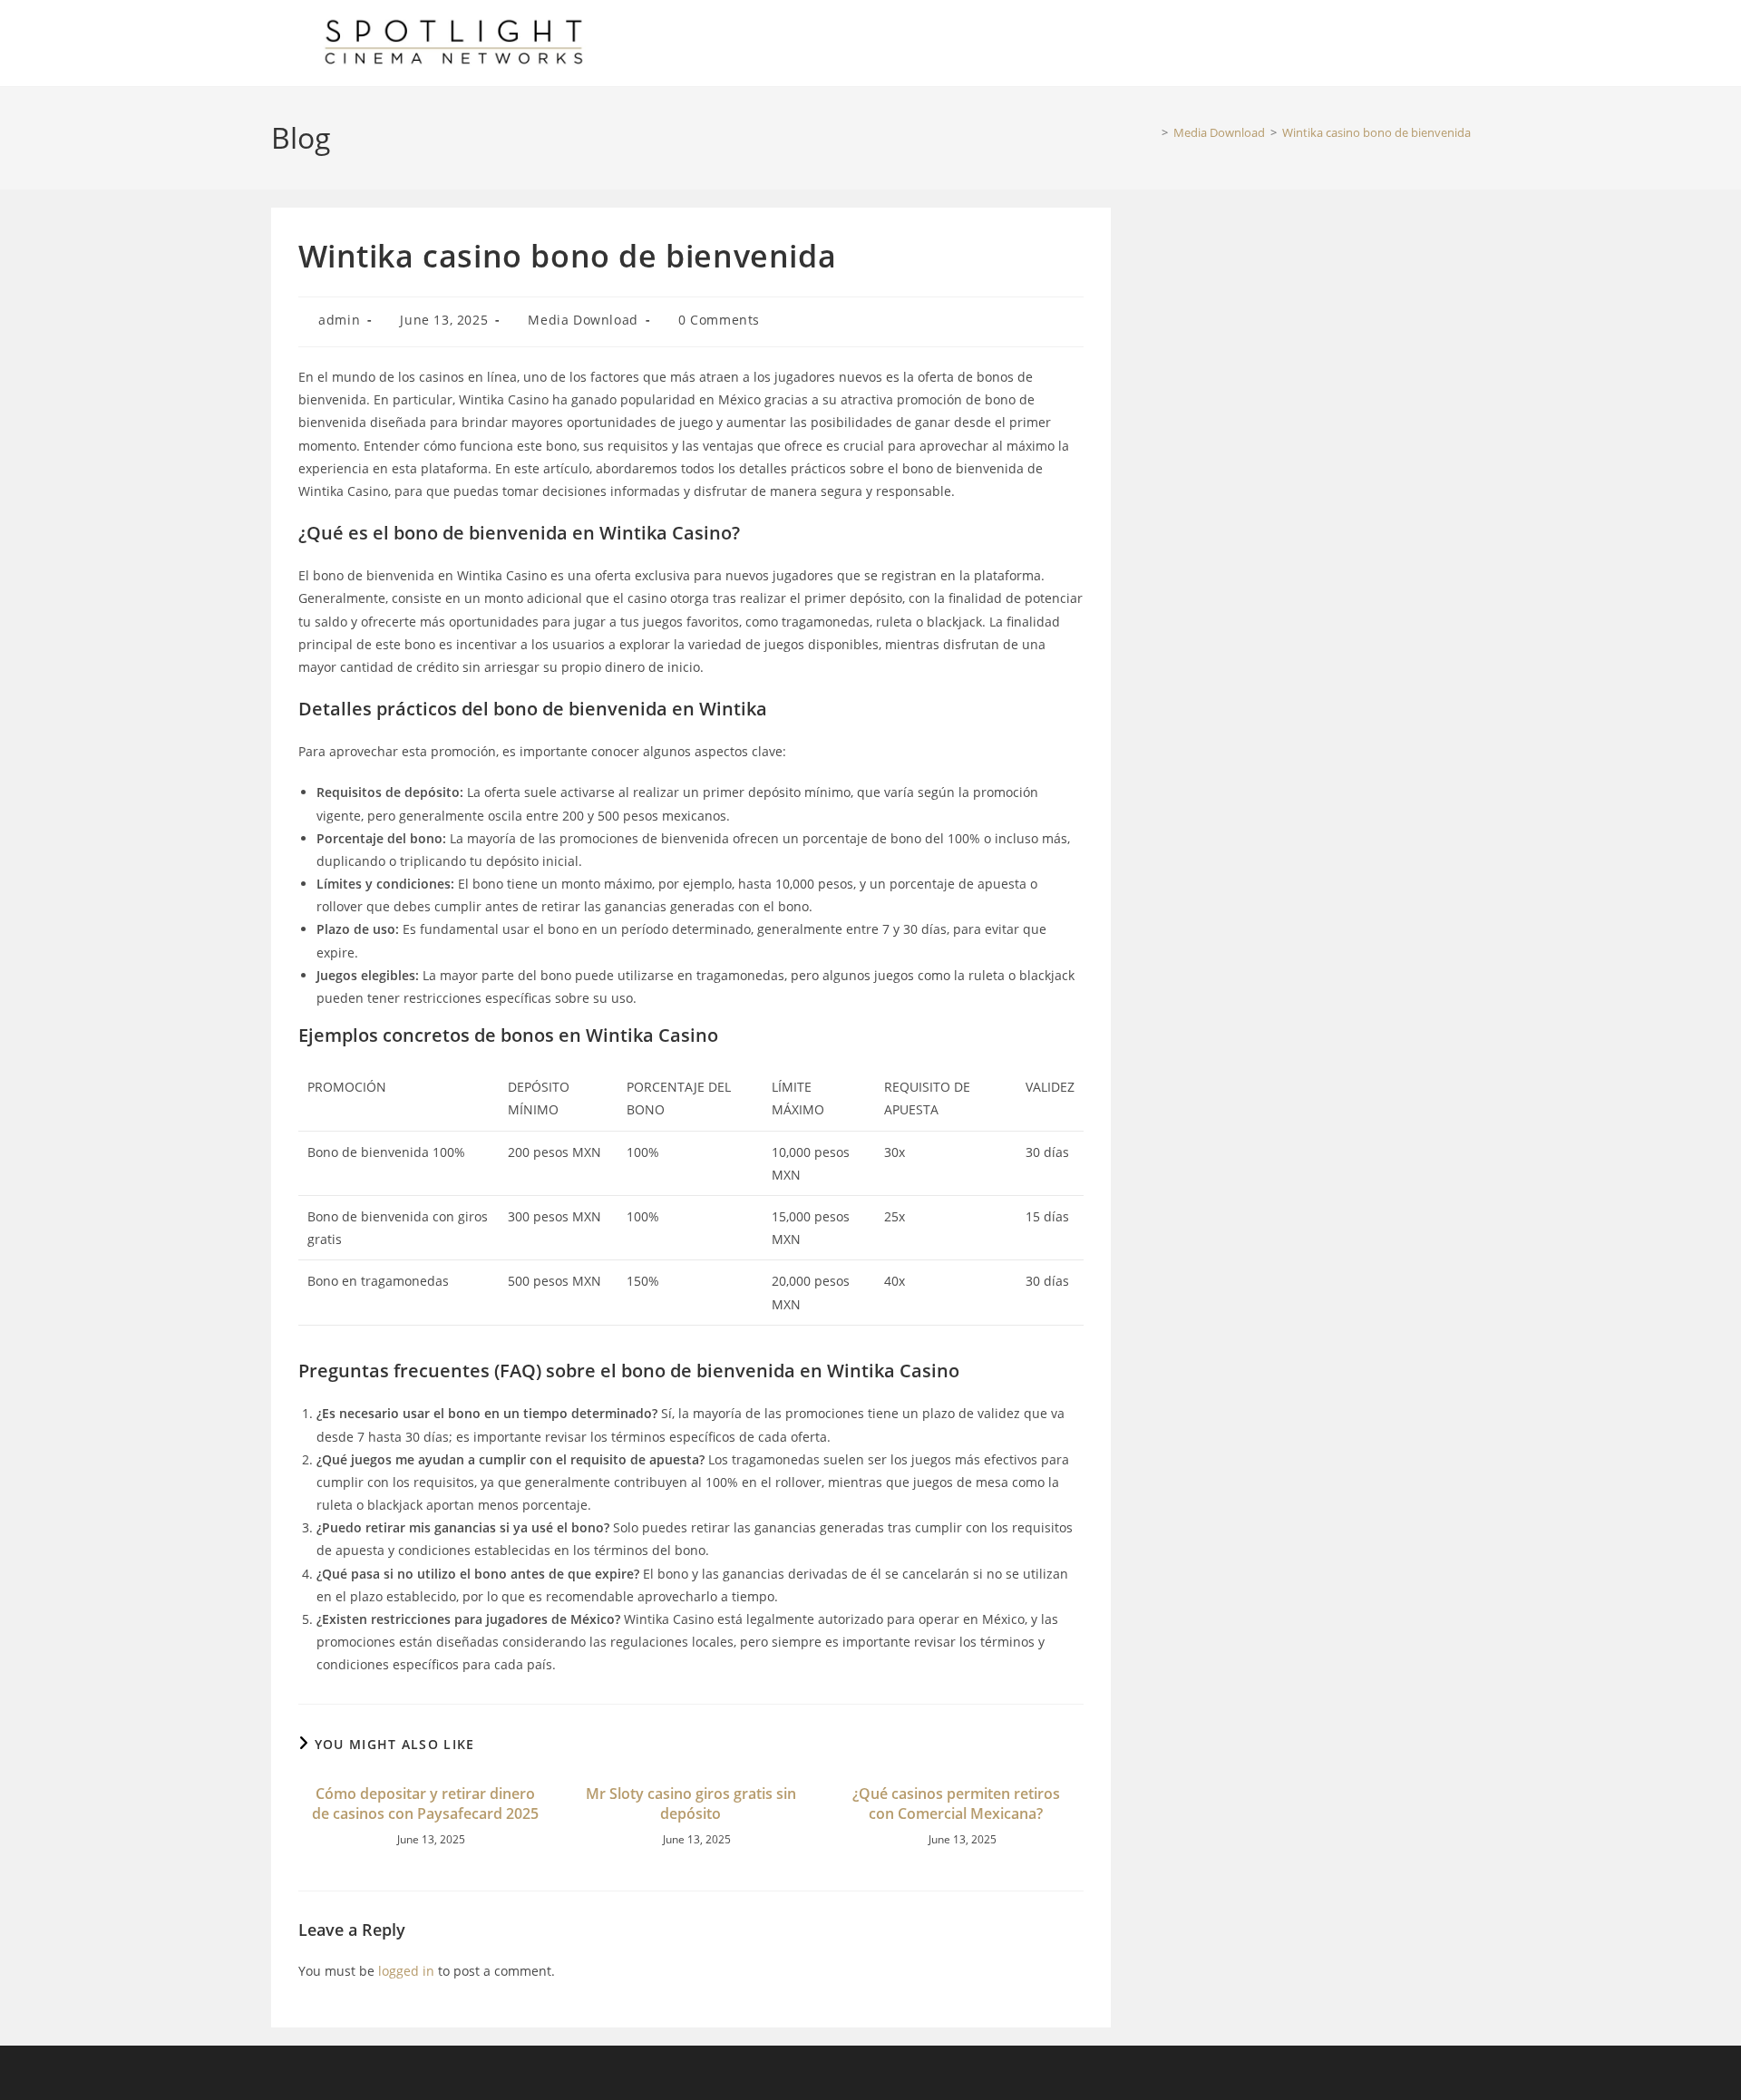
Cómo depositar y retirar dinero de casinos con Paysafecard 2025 (425, 1803)
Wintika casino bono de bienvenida (1376, 132)
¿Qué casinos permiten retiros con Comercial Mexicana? (956, 1803)
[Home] (1152, 132)
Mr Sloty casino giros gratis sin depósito (691, 1803)
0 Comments (719, 320)
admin (339, 320)
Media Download (583, 320)
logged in (406, 1971)
